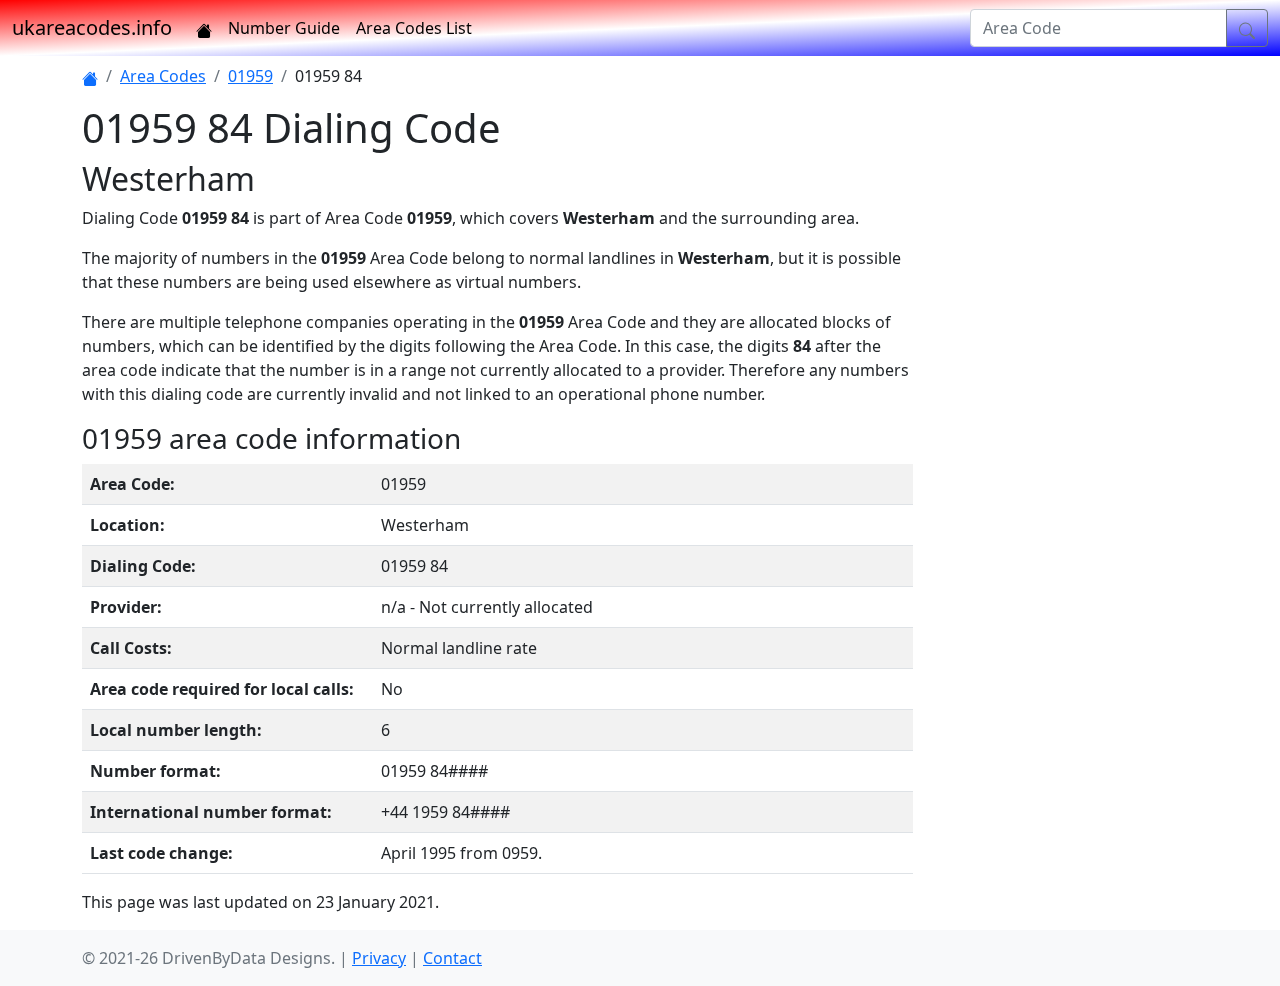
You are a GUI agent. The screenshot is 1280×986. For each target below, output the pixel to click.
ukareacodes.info (92, 27)
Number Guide (284, 28)
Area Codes (163, 76)
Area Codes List (414, 28)
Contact (452, 958)
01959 (250, 76)
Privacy (379, 958)
